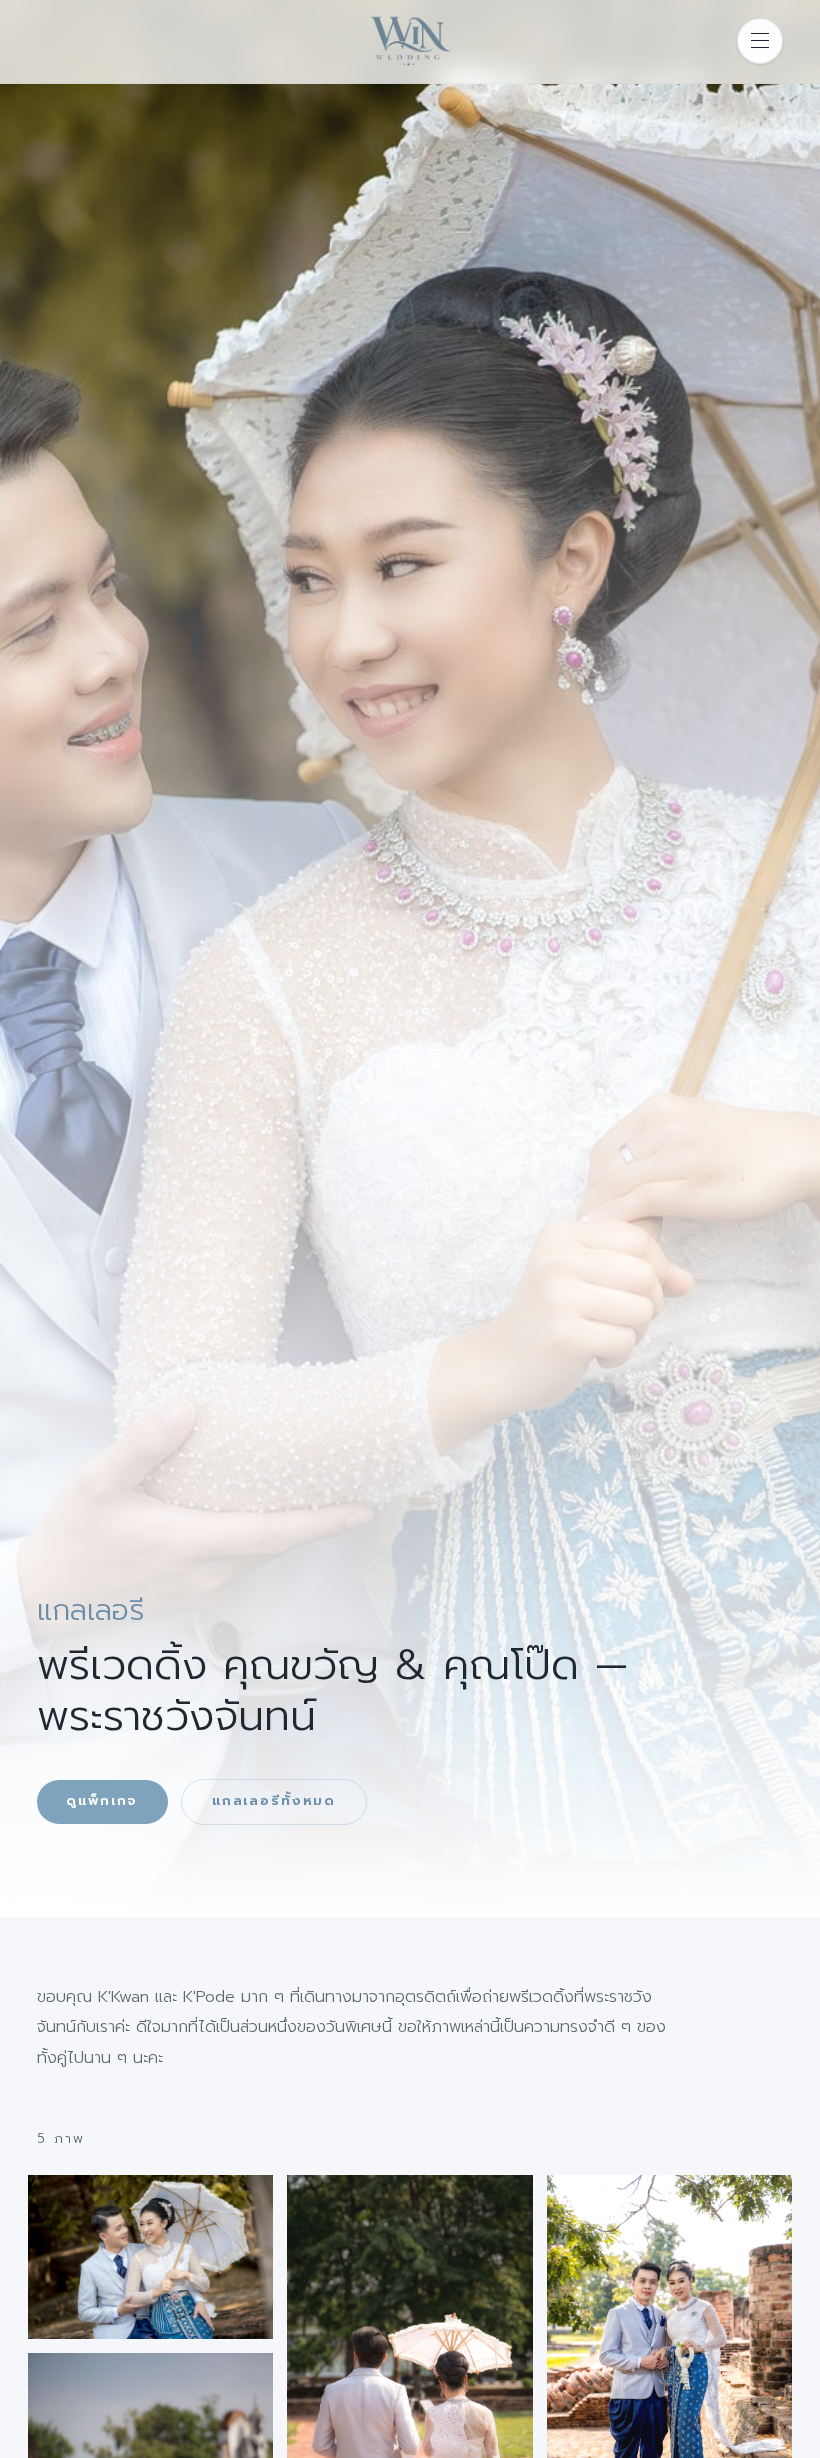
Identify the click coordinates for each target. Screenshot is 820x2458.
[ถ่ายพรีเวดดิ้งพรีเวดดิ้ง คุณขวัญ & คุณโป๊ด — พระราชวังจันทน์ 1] (151, 2257)
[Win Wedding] (410, 41)
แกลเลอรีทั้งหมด (274, 1801)
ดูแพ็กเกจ (102, 1801)
